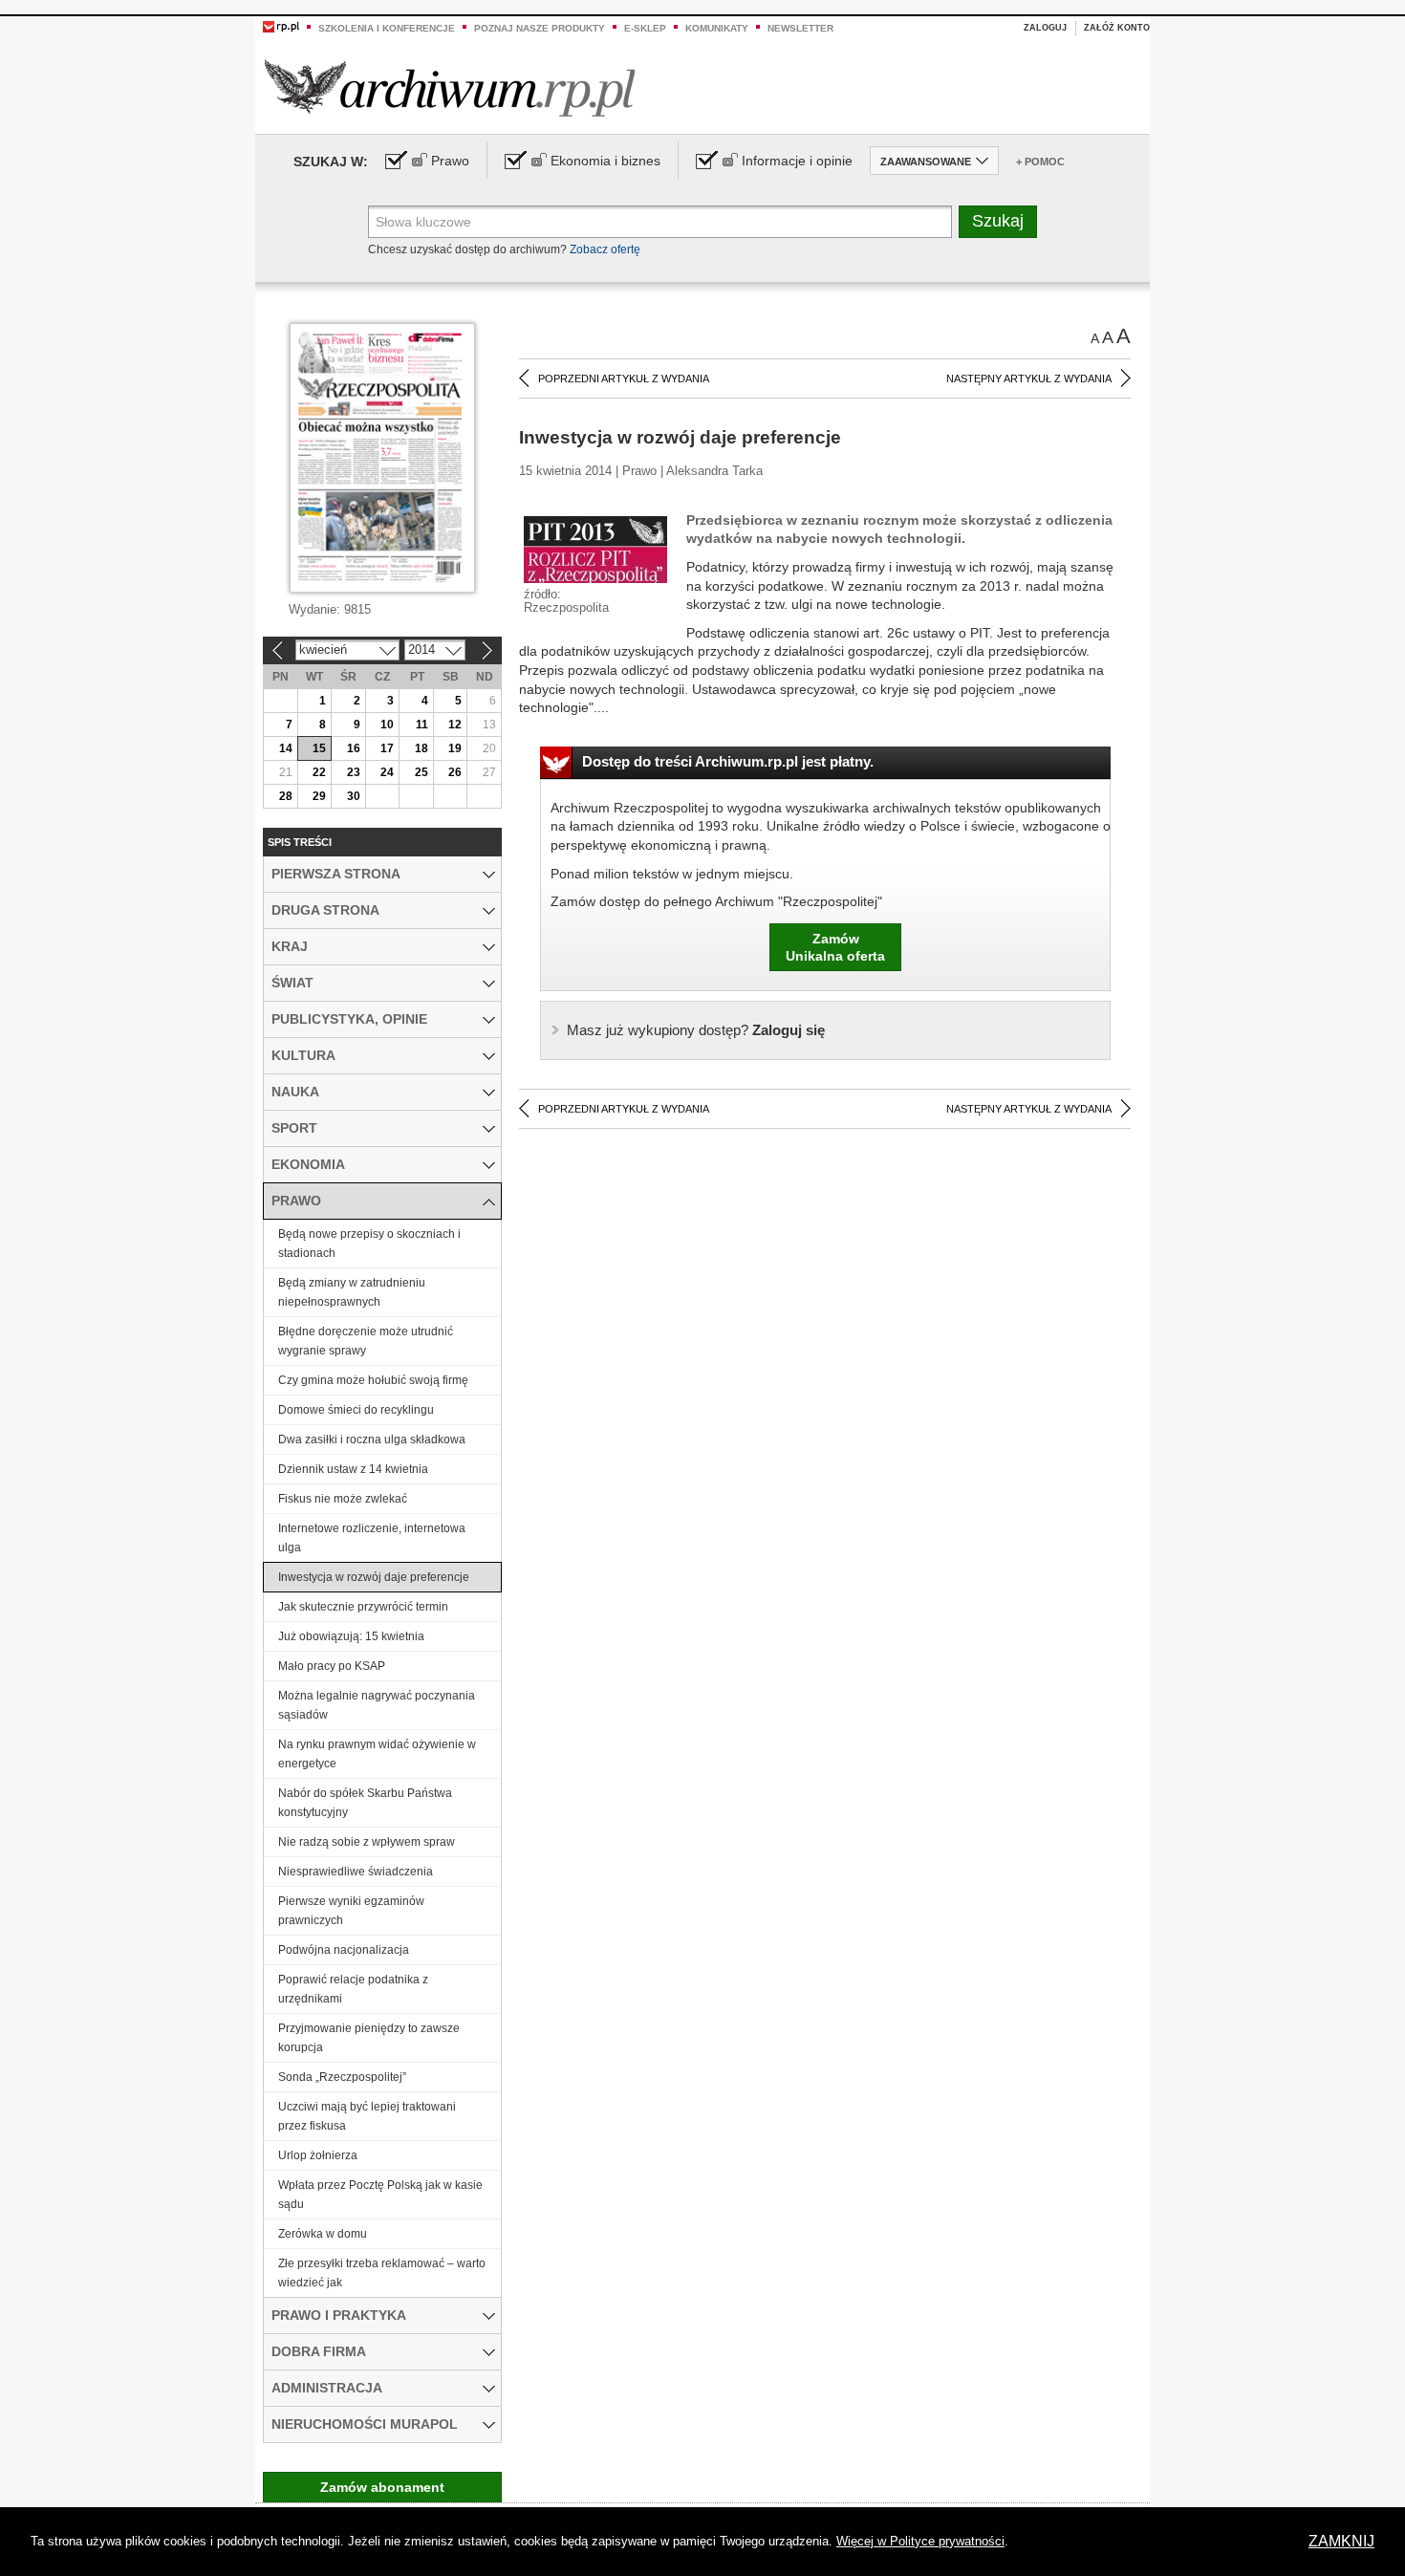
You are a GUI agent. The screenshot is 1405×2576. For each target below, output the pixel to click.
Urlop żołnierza (318, 2155)
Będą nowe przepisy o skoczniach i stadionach (369, 1244)
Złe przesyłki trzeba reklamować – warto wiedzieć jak (382, 2273)
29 (319, 796)
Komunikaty (717, 28)
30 (354, 796)
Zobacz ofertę (605, 249)
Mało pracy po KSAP (332, 1666)
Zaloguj (1045, 28)
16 (354, 748)
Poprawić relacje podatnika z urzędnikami (353, 1989)
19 (455, 748)
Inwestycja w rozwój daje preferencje (374, 1577)
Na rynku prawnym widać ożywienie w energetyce (377, 1754)
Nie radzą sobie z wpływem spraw (367, 1842)
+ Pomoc (1040, 162)
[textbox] (660, 222)
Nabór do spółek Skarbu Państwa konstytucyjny (365, 1803)
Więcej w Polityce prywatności (920, 2541)
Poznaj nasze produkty (540, 28)
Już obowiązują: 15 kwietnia (351, 1636)
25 (421, 772)
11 (422, 725)
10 (387, 725)
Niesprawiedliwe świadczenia (356, 1872)
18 (421, 748)
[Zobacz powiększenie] (595, 549)
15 (319, 748)
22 (319, 772)
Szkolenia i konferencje (387, 28)
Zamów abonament (382, 2487)
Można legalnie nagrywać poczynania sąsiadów (377, 1705)
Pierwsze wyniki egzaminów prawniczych (351, 1911)
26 (455, 772)
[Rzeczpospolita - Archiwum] (450, 87)
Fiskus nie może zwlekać (343, 1499)
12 (455, 725)
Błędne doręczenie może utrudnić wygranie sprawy (366, 1341)
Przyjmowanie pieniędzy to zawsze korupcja (369, 2038)
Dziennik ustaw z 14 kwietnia (353, 1469)
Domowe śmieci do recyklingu (356, 1410)
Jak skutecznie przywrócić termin (363, 1607)
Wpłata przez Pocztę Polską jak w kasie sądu (380, 2195)
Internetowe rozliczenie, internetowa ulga (372, 1538)
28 (286, 796)
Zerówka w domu (323, 2234)
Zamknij (1341, 2541)
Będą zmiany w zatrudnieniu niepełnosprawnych (352, 1292)
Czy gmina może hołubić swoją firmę (373, 1380)
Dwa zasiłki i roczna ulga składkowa (372, 1440)
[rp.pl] (281, 26)
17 (387, 748)
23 (354, 772)
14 (286, 748)
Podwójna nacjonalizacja (344, 1950)
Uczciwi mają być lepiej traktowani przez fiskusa (367, 2116)
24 (387, 772)
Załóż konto (1117, 28)
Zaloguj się (696, 1030)
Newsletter (800, 28)
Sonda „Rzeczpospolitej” (342, 2077)
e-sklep (645, 28)
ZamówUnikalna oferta (835, 947)
